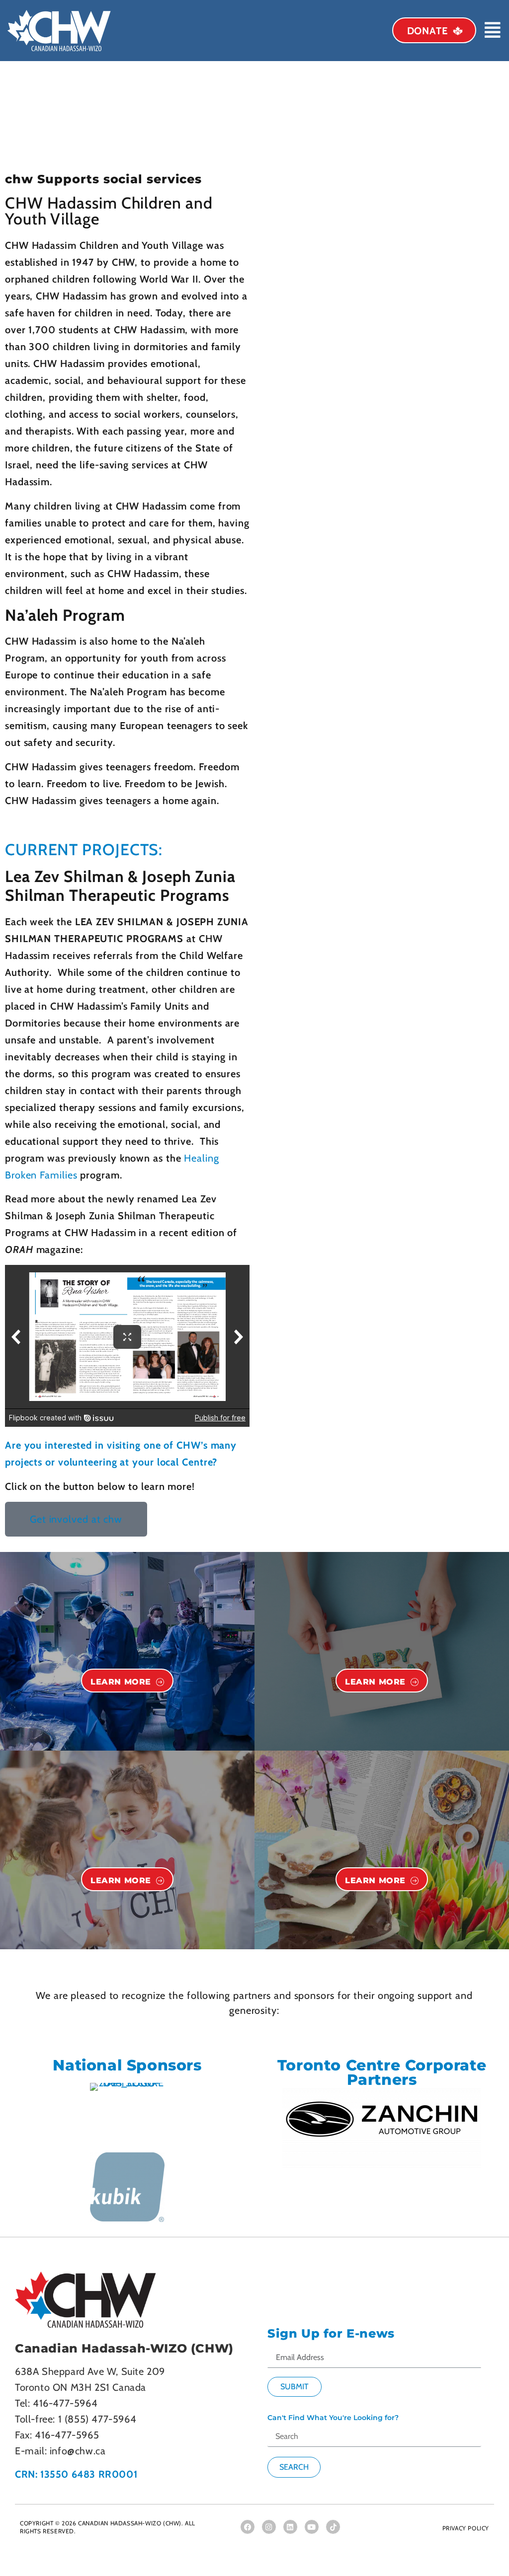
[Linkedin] (290, 2527)
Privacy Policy (466, 2528)
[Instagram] (269, 2527)
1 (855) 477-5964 (97, 2419)
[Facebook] (248, 2527)
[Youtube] (312, 2527)
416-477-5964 (65, 2403)
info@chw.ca (78, 2451)
